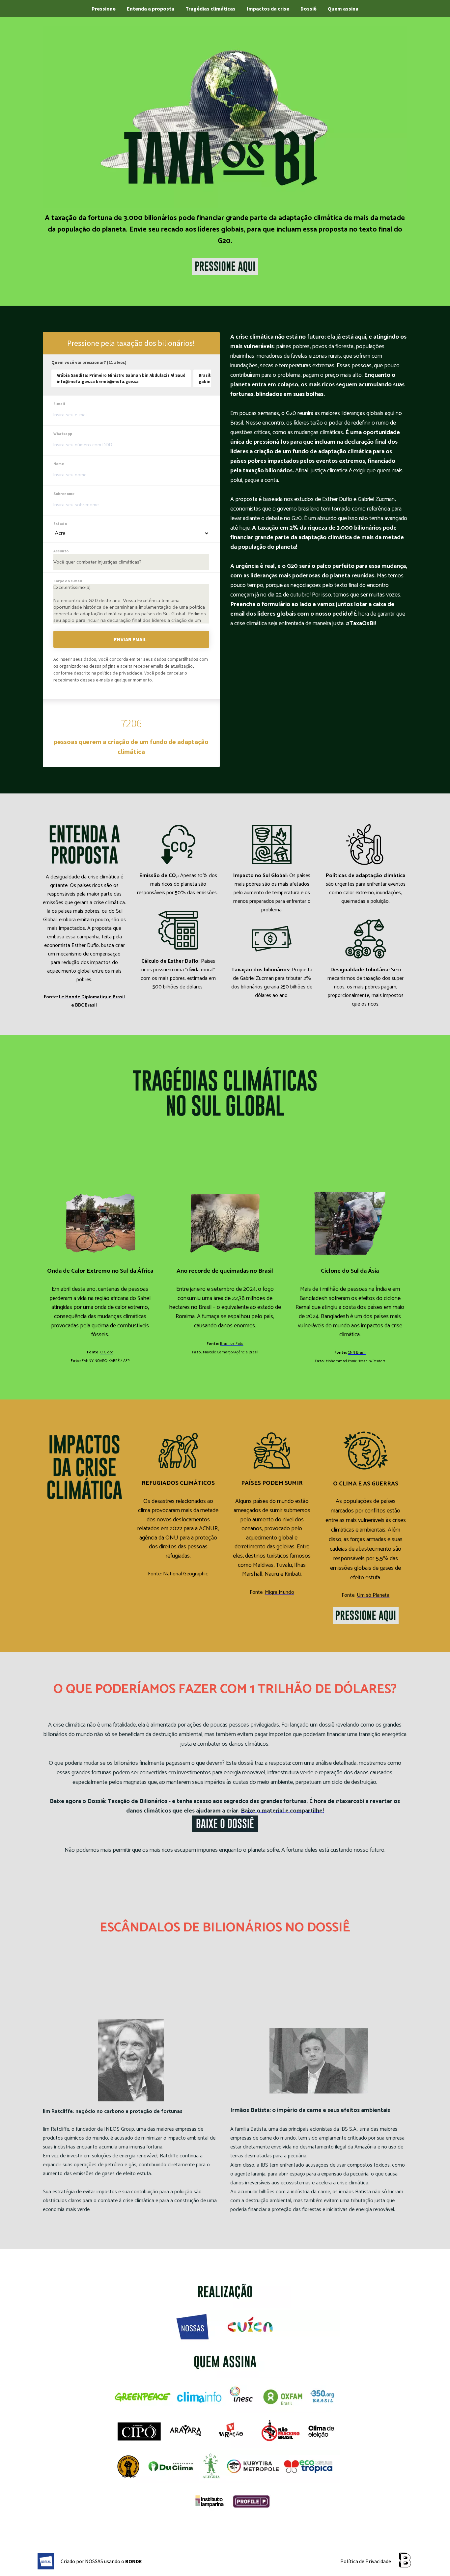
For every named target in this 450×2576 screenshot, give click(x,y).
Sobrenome (64, 494)
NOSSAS (94, 2561)
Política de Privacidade (366, 2561)
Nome (59, 464)
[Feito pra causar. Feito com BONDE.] (405, 2561)
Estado (60, 524)
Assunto (61, 551)
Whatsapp (63, 434)
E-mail (59, 404)
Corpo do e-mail (68, 581)
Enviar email (130, 639)
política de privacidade (120, 673)
